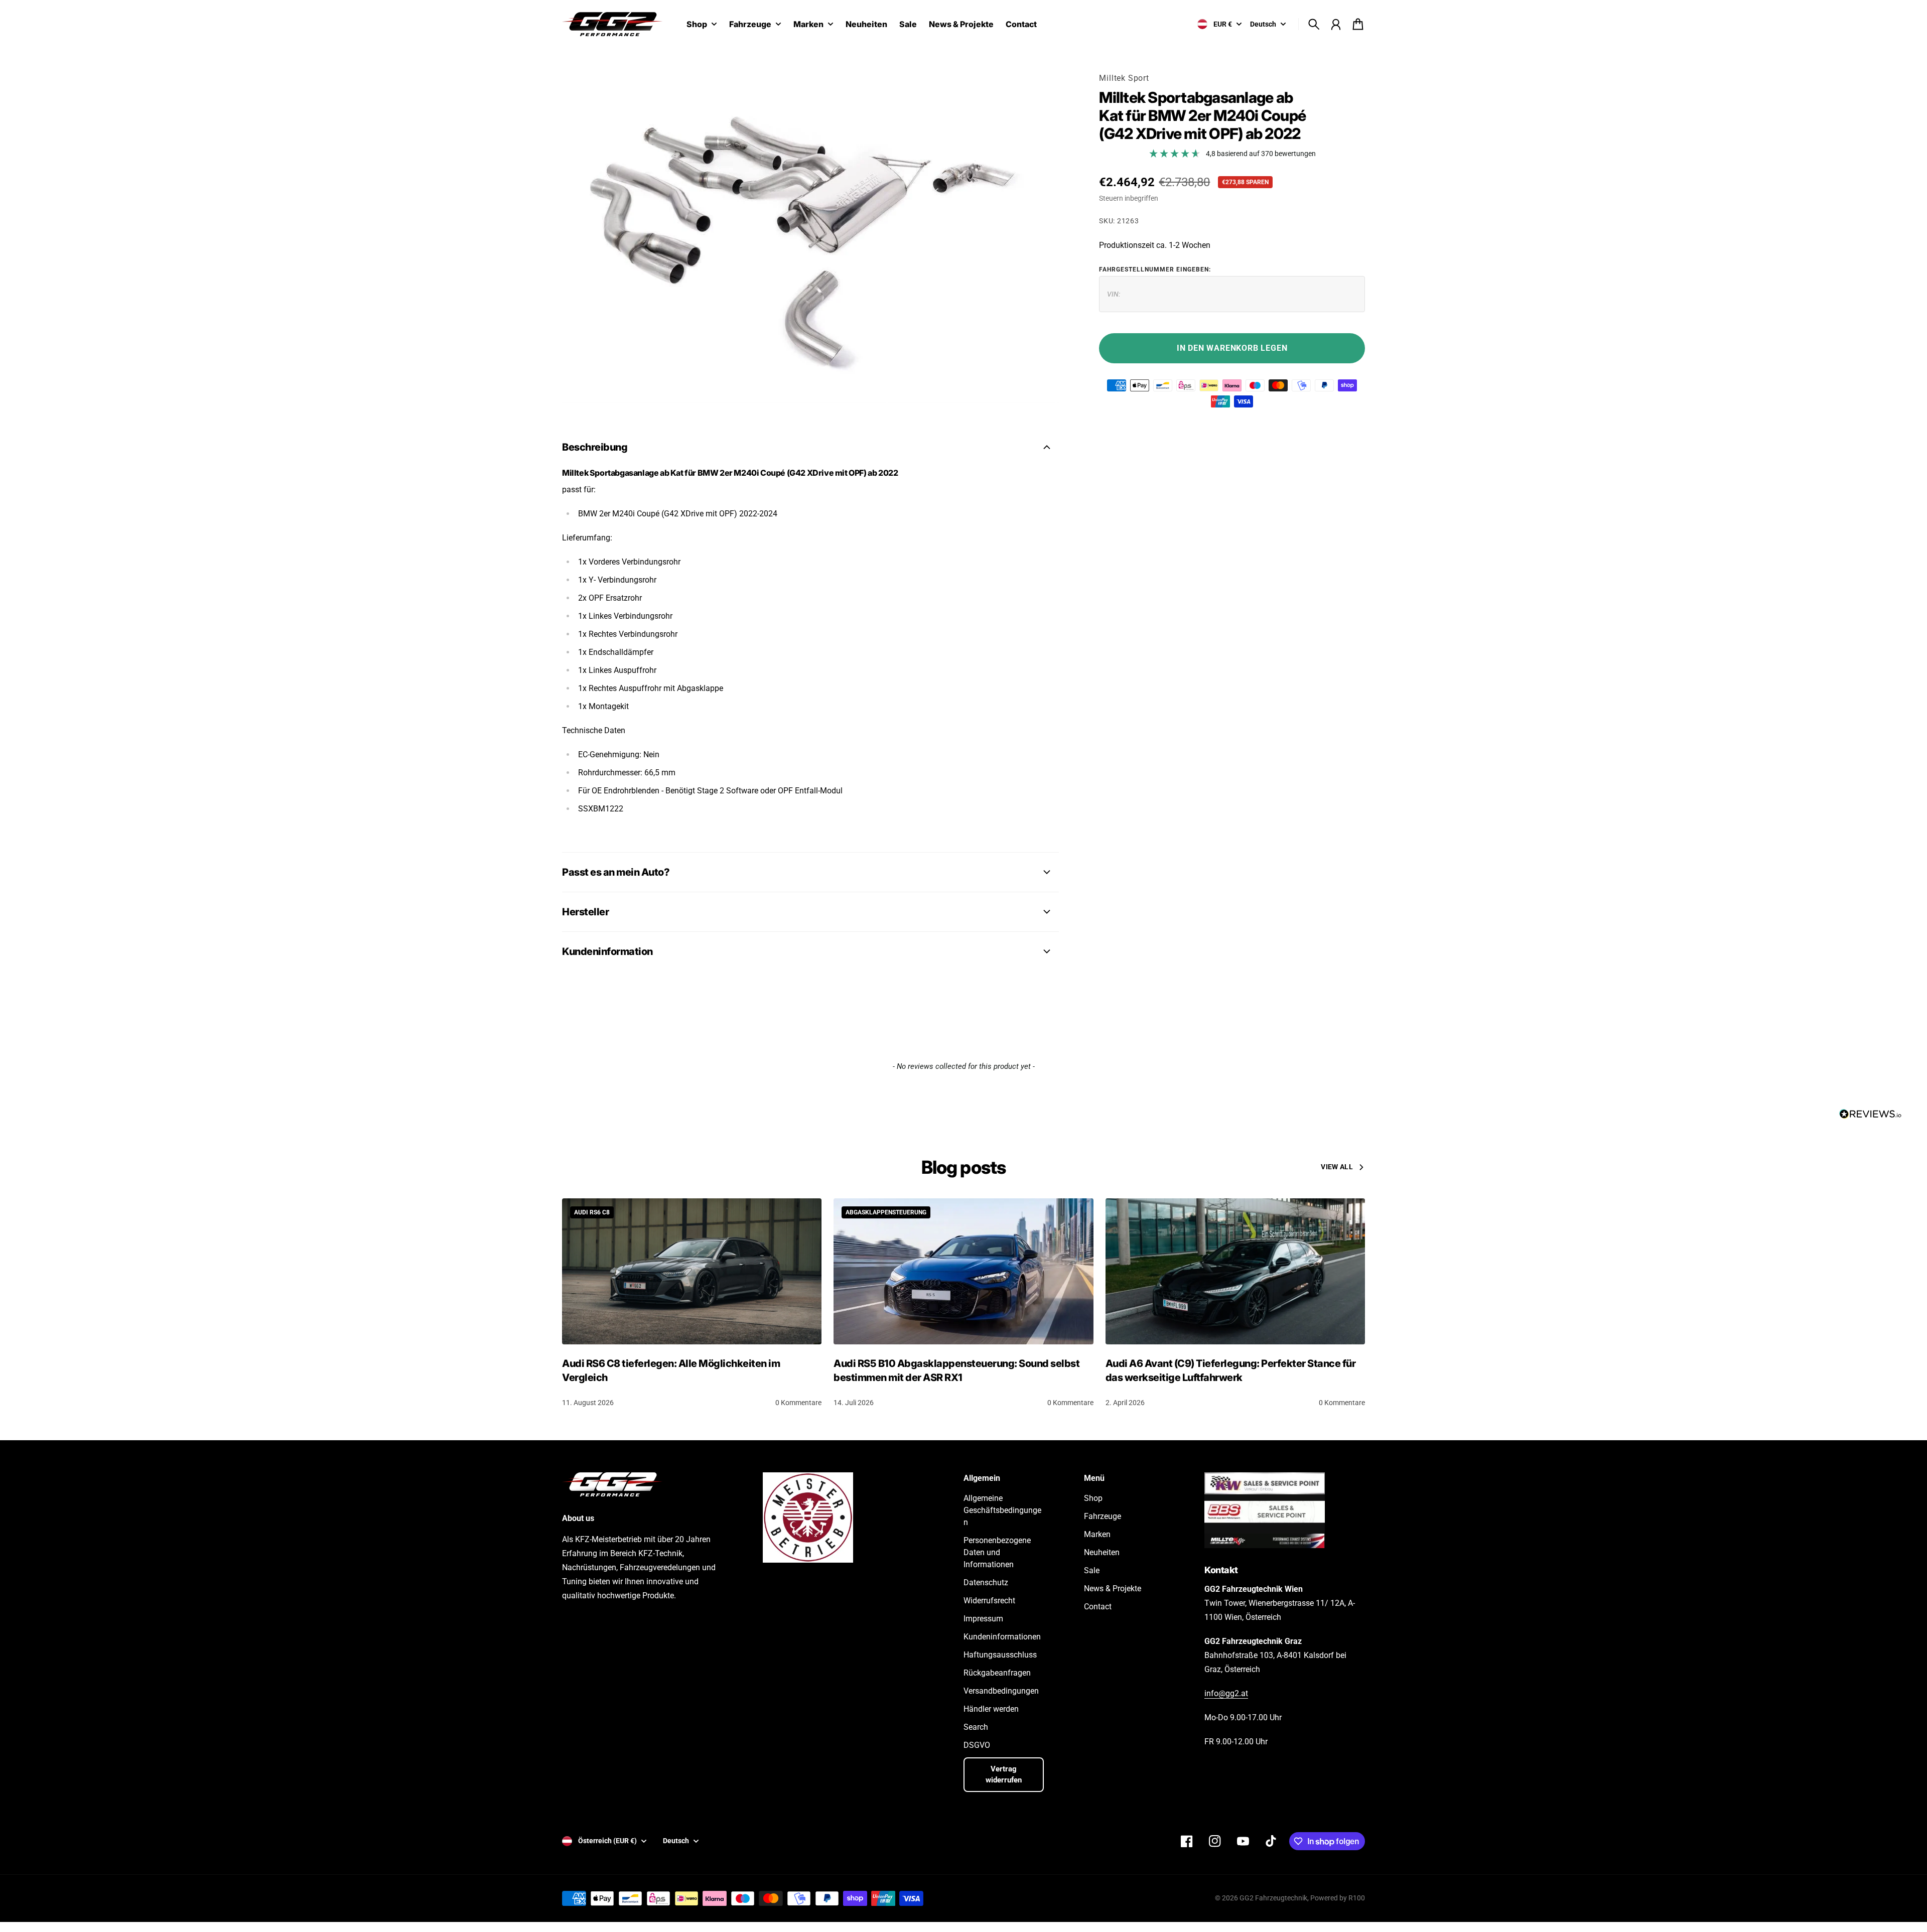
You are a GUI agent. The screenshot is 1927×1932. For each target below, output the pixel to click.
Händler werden (991, 1709)
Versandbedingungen (1001, 1691)
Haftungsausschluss (1000, 1655)
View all (1337, 1167)
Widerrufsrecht (989, 1601)
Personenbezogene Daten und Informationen (997, 1552)
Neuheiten (1102, 1552)
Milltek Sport (1124, 78)
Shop (697, 25)
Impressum (983, 1619)
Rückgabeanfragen (997, 1673)
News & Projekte (1113, 1589)
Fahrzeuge (750, 25)
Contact (1098, 1607)
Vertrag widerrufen (1004, 1775)
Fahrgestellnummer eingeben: (1155, 269)
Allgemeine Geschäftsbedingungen (1002, 1510)
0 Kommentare (798, 1403)
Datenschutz (986, 1582)
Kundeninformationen (1002, 1637)
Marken (808, 25)
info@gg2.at (1226, 1693)
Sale (1092, 1570)
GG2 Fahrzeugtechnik (1273, 1898)
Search (976, 1727)
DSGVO (977, 1745)
